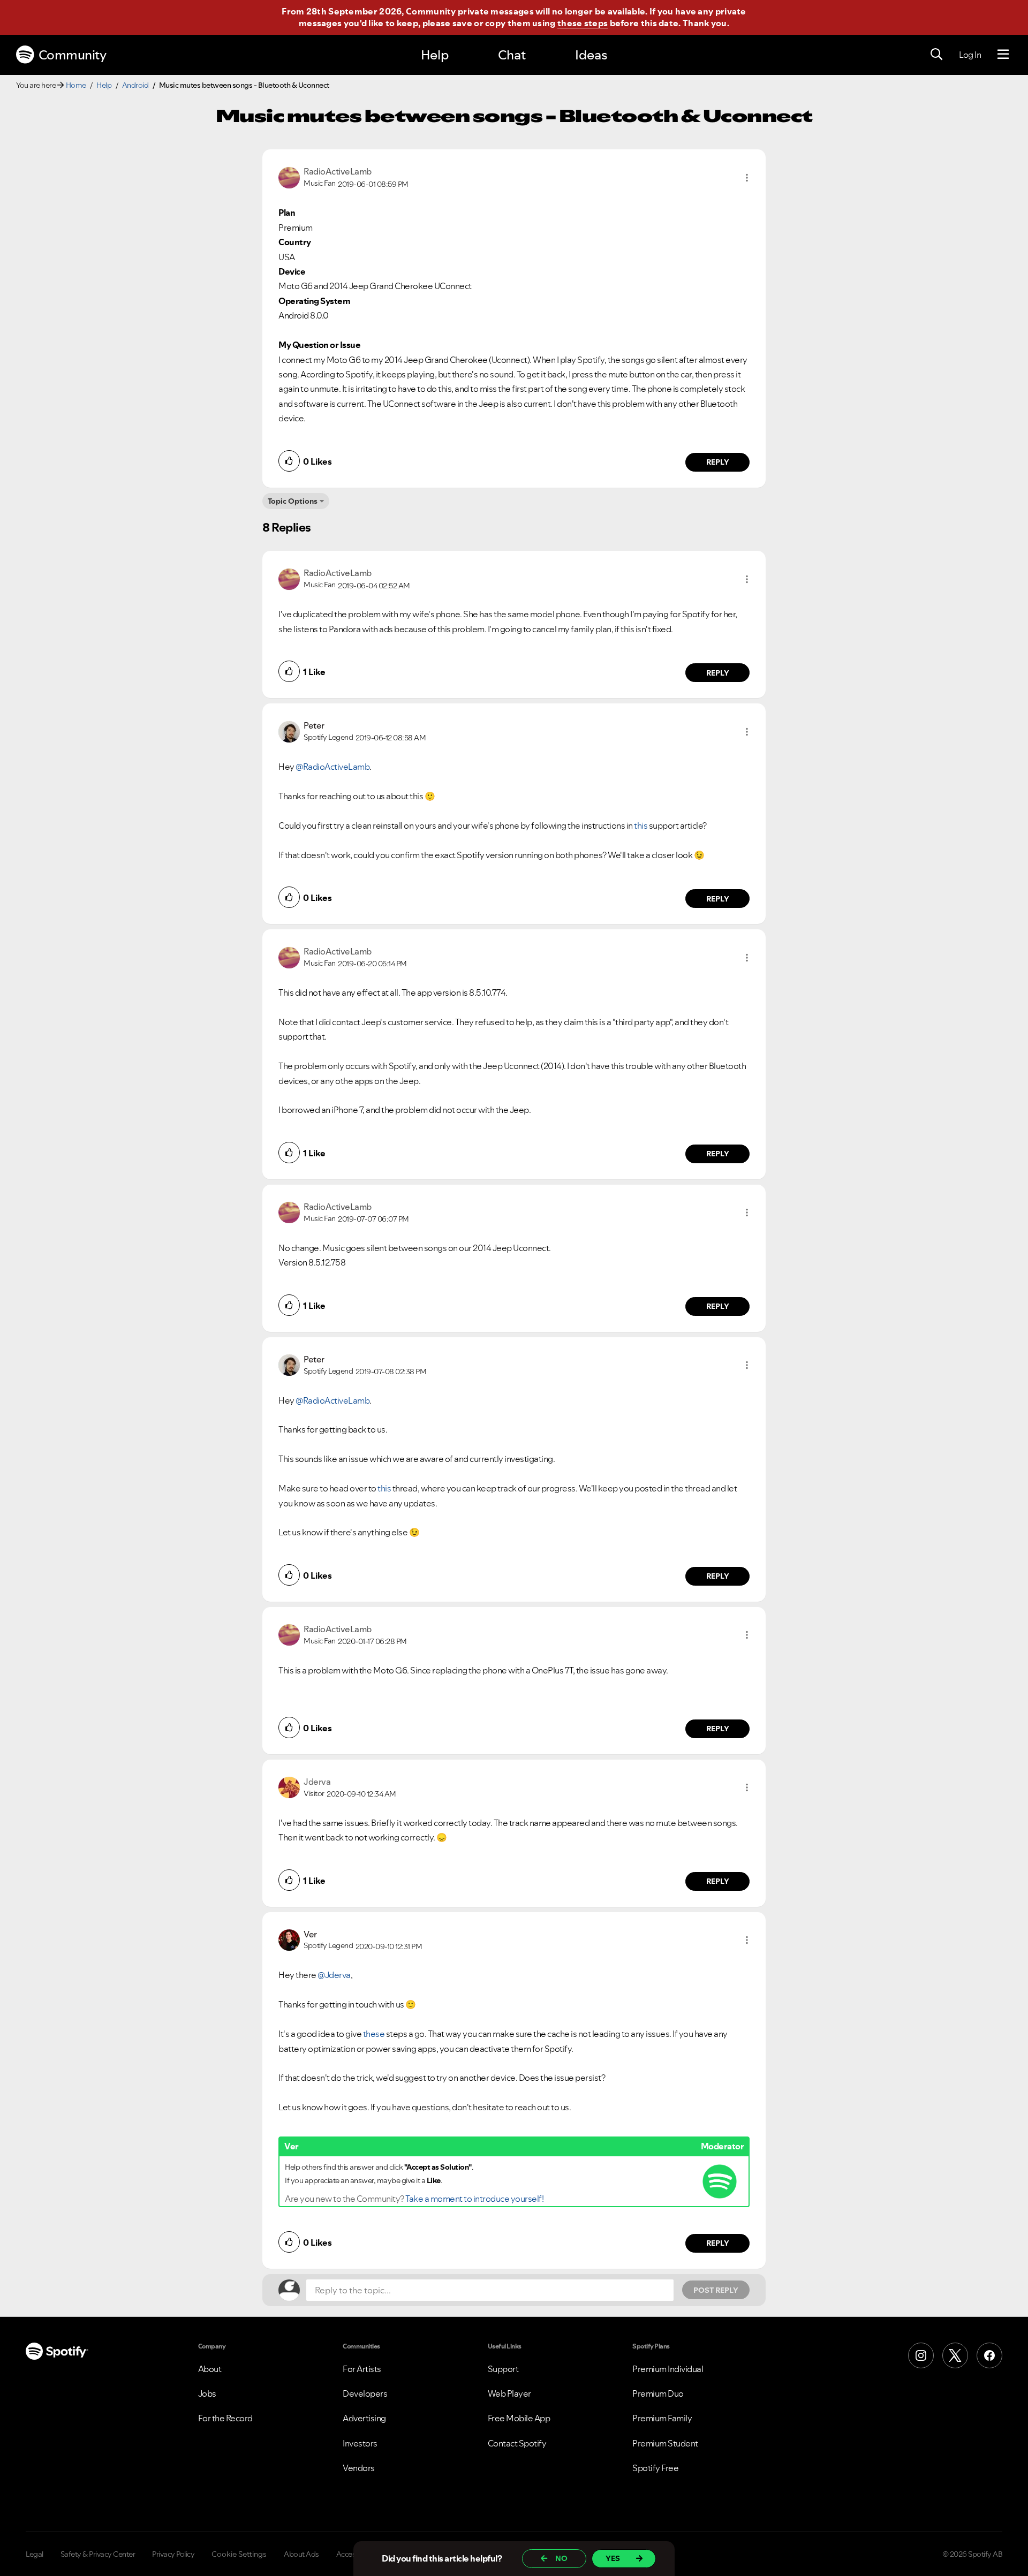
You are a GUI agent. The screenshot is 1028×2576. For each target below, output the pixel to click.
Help (435, 55)
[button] (747, 178)
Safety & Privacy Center (98, 2554)
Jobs (207, 2393)
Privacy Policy (173, 2554)
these (374, 2034)
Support (503, 2369)
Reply (718, 462)
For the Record (225, 2418)
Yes (613, 2558)
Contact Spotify (517, 2443)
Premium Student (665, 2443)
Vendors (359, 2468)
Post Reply (716, 2290)
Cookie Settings (239, 2554)
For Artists (362, 2369)
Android (135, 85)
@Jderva (334, 1975)
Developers (365, 2393)
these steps (583, 23)
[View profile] (289, 177)
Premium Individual (668, 2369)
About (210, 2369)
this (641, 825)
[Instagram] (921, 2355)
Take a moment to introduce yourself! (474, 2199)
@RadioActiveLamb (332, 767)
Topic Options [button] (293, 501)
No (561, 2558)
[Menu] (1003, 55)
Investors (360, 2443)
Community (73, 55)
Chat (512, 55)
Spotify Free (655, 2468)
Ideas (591, 55)
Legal (35, 2554)
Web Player (509, 2393)
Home (76, 85)
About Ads (301, 2554)
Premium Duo (658, 2393)
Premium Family (662, 2418)
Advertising (364, 2418)
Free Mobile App (519, 2418)
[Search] (936, 55)
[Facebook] (989, 2355)
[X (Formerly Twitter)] (955, 2355)
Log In (970, 55)
